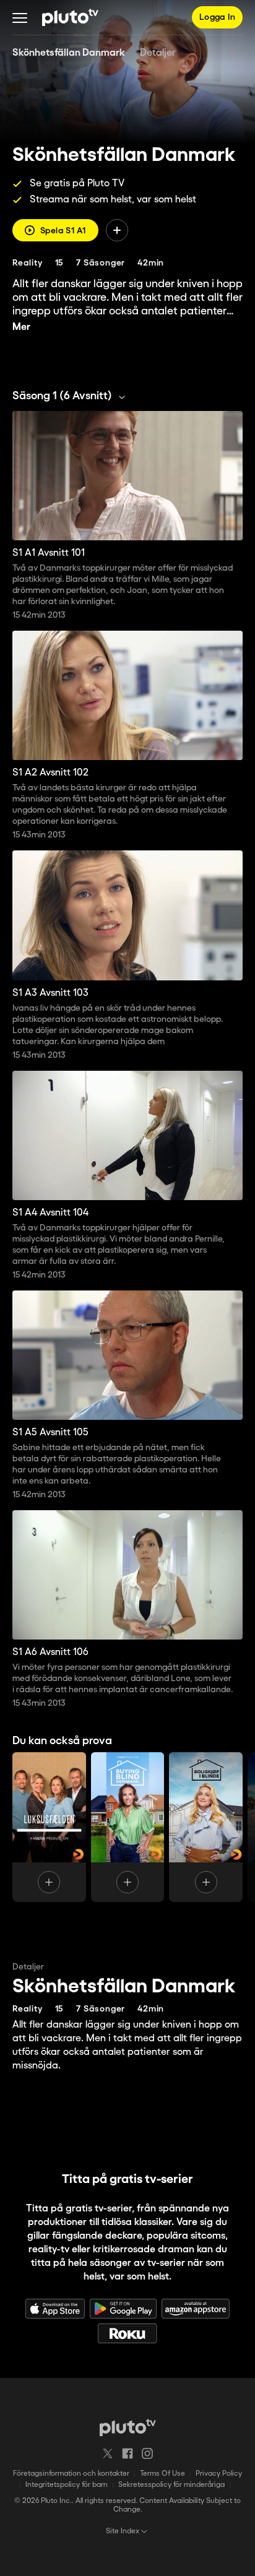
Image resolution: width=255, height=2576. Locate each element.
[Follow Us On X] (108, 2453)
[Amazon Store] (196, 2309)
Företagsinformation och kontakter (71, 2474)
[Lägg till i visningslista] (117, 230)
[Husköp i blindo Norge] (206, 1827)
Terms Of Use (162, 2474)
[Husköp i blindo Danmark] (128, 1827)
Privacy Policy (219, 2474)
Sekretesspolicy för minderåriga (171, 2485)
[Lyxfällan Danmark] (49, 1827)
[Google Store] (123, 2309)
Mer (21, 327)
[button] (20, 17)
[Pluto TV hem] (70, 17)
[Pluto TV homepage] (128, 2427)
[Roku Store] (127, 2333)
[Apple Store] (55, 2309)
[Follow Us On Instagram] (147, 2453)
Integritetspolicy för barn (67, 2485)
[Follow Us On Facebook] (127, 2453)
